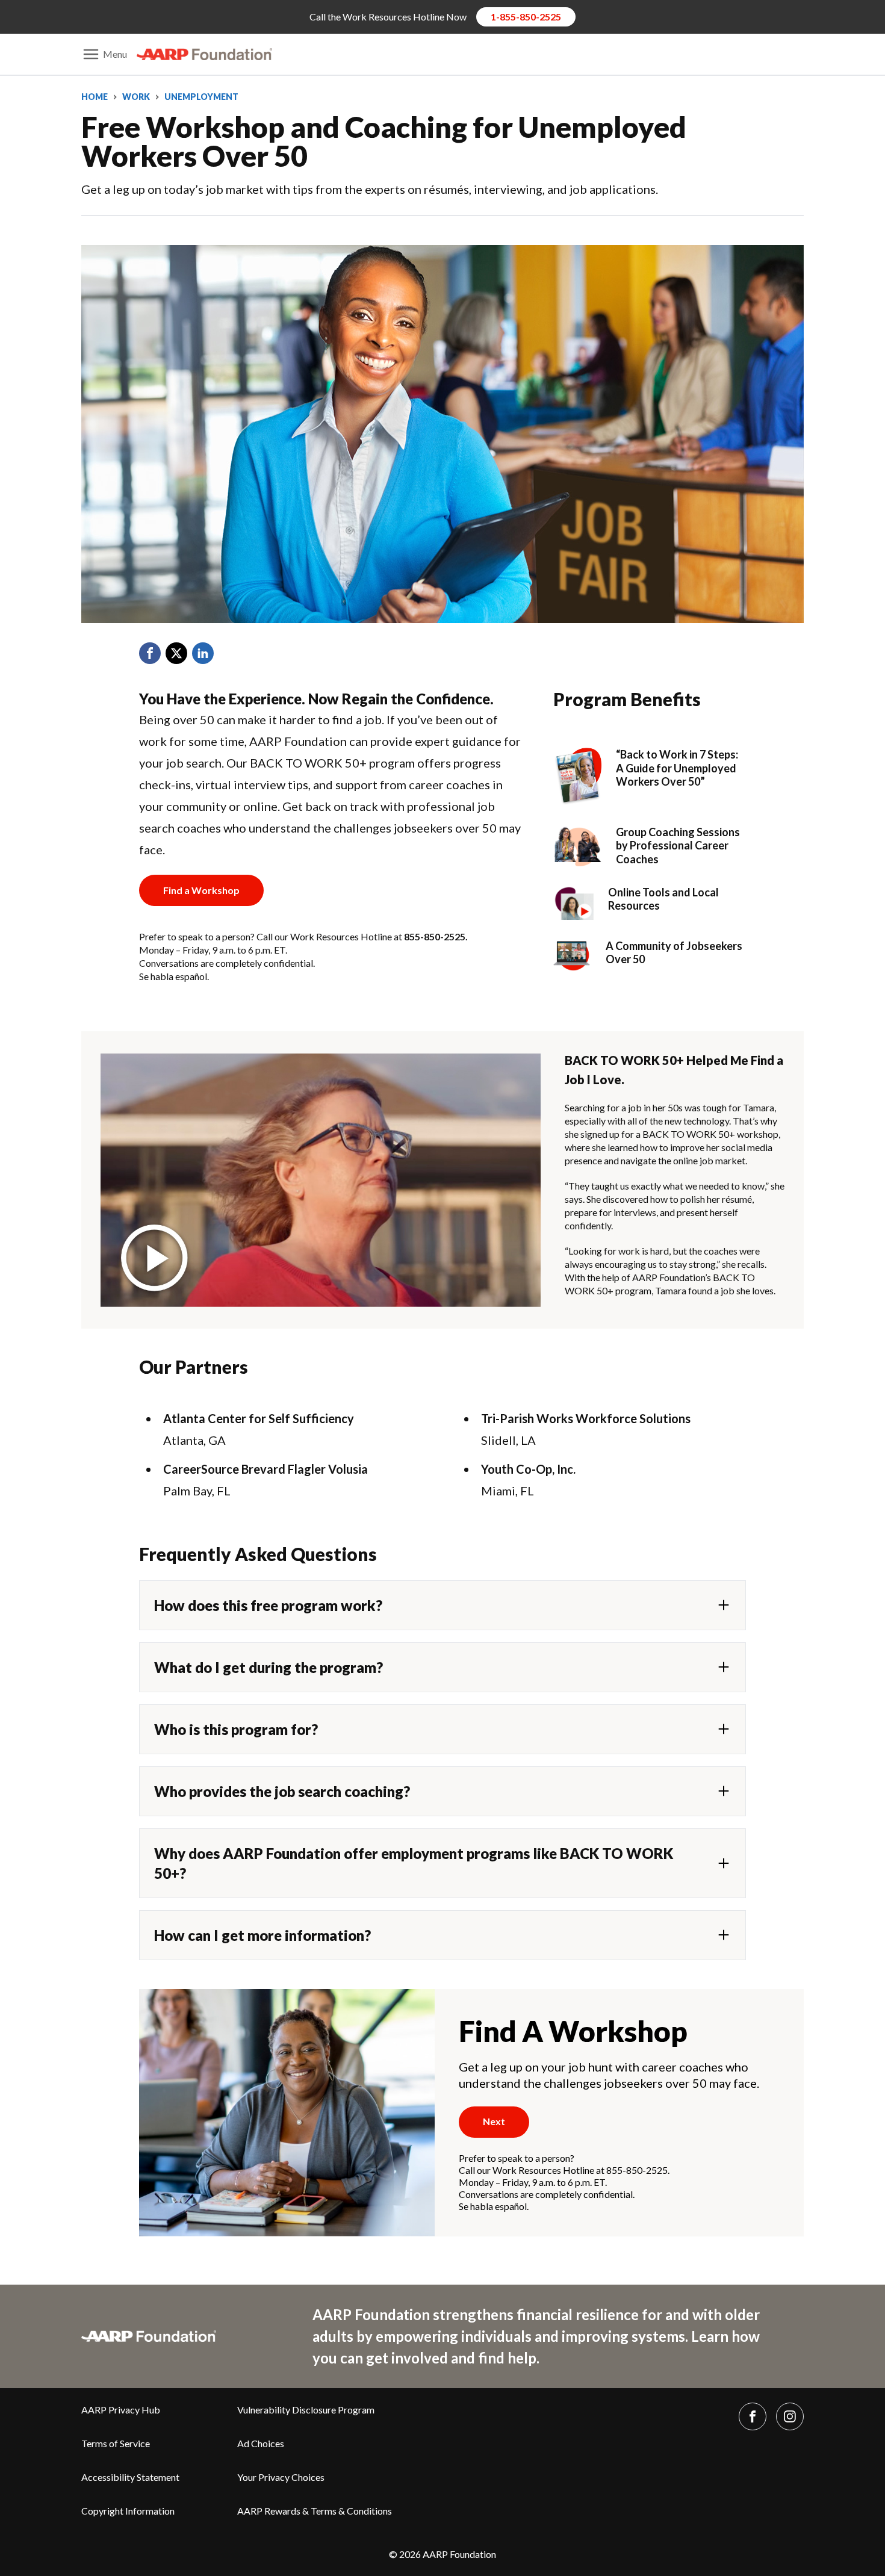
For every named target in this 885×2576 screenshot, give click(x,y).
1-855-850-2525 (526, 17)
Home (95, 97)
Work (136, 97)
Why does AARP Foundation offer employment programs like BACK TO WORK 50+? (414, 1863)
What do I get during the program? (269, 1667)
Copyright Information (128, 2511)
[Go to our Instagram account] (790, 2416)
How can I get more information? (262, 1935)
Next (494, 2121)
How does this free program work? (268, 1605)
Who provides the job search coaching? (282, 1791)
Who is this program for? (236, 1729)
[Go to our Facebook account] (753, 2416)
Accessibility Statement (130, 2477)
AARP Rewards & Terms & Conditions (315, 2511)
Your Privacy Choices (281, 2477)
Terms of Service (116, 2443)
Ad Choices (261, 2443)
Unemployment (201, 97)
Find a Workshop (201, 890)
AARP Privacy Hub (121, 2410)
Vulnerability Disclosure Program (306, 2410)
